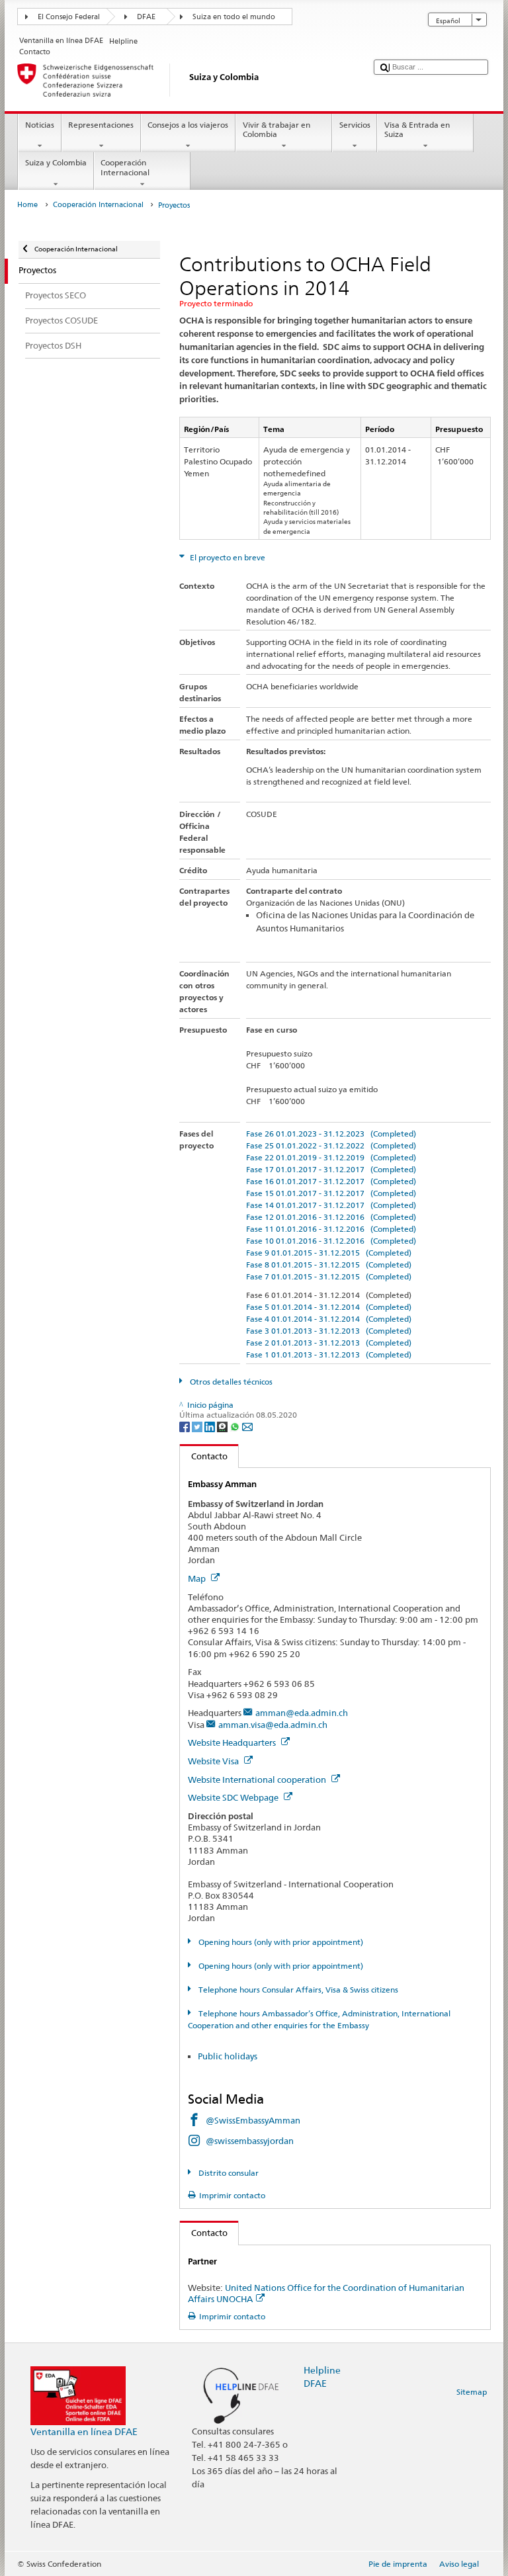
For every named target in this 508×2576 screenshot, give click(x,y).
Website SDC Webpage (234, 1797)
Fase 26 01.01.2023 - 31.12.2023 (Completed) (331, 1134)
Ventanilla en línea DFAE (84, 2431)
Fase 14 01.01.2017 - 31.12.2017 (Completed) (331, 1205)
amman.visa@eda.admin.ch (273, 1725)
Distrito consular (227, 2173)
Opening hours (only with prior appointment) (279, 1942)
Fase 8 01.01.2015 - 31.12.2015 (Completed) (329, 1265)
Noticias (40, 125)
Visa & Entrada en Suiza (417, 129)
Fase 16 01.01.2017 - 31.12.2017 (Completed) (331, 1181)
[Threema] (223, 1426)
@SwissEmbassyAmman (253, 2120)
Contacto (204, 1456)
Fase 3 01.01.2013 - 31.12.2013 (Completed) (329, 1331)
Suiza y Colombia (56, 162)
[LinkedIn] (211, 1426)
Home (27, 205)
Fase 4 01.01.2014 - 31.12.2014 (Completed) (329, 1319)
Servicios (355, 125)
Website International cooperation (258, 1780)
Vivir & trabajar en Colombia (276, 129)
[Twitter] (198, 1426)
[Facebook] (186, 1426)
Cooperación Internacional (125, 167)
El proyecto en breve (227, 557)
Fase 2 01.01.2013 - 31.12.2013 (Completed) (329, 1343)
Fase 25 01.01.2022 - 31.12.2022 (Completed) (331, 1145)
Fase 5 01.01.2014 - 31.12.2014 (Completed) (329, 1307)
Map (198, 1578)
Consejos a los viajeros (188, 125)
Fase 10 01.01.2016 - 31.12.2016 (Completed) (331, 1241)
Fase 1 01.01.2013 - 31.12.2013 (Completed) (329, 1354)
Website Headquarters (233, 1742)
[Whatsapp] (236, 1426)
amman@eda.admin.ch (302, 1713)
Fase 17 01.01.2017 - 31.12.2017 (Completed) (331, 1169)
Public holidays (229, 2056)
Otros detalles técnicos (230, 1382)
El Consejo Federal (69, 17)
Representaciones (101, 125)
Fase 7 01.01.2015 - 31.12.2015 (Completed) (329, 1276)
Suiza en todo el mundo (234, 17)
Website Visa (214, 1761)
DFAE (146, 17)
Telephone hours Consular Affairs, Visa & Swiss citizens (297, 1990)
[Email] (247, 1426)
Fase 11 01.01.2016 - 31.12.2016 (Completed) (331, 1229)
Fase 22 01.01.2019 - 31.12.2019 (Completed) (331, 1157)
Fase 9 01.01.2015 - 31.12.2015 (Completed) (329, 1253)
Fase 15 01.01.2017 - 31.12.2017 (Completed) (331, 1193)
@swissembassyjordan (250, 2141)
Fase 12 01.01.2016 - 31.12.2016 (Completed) (331, 1217)
